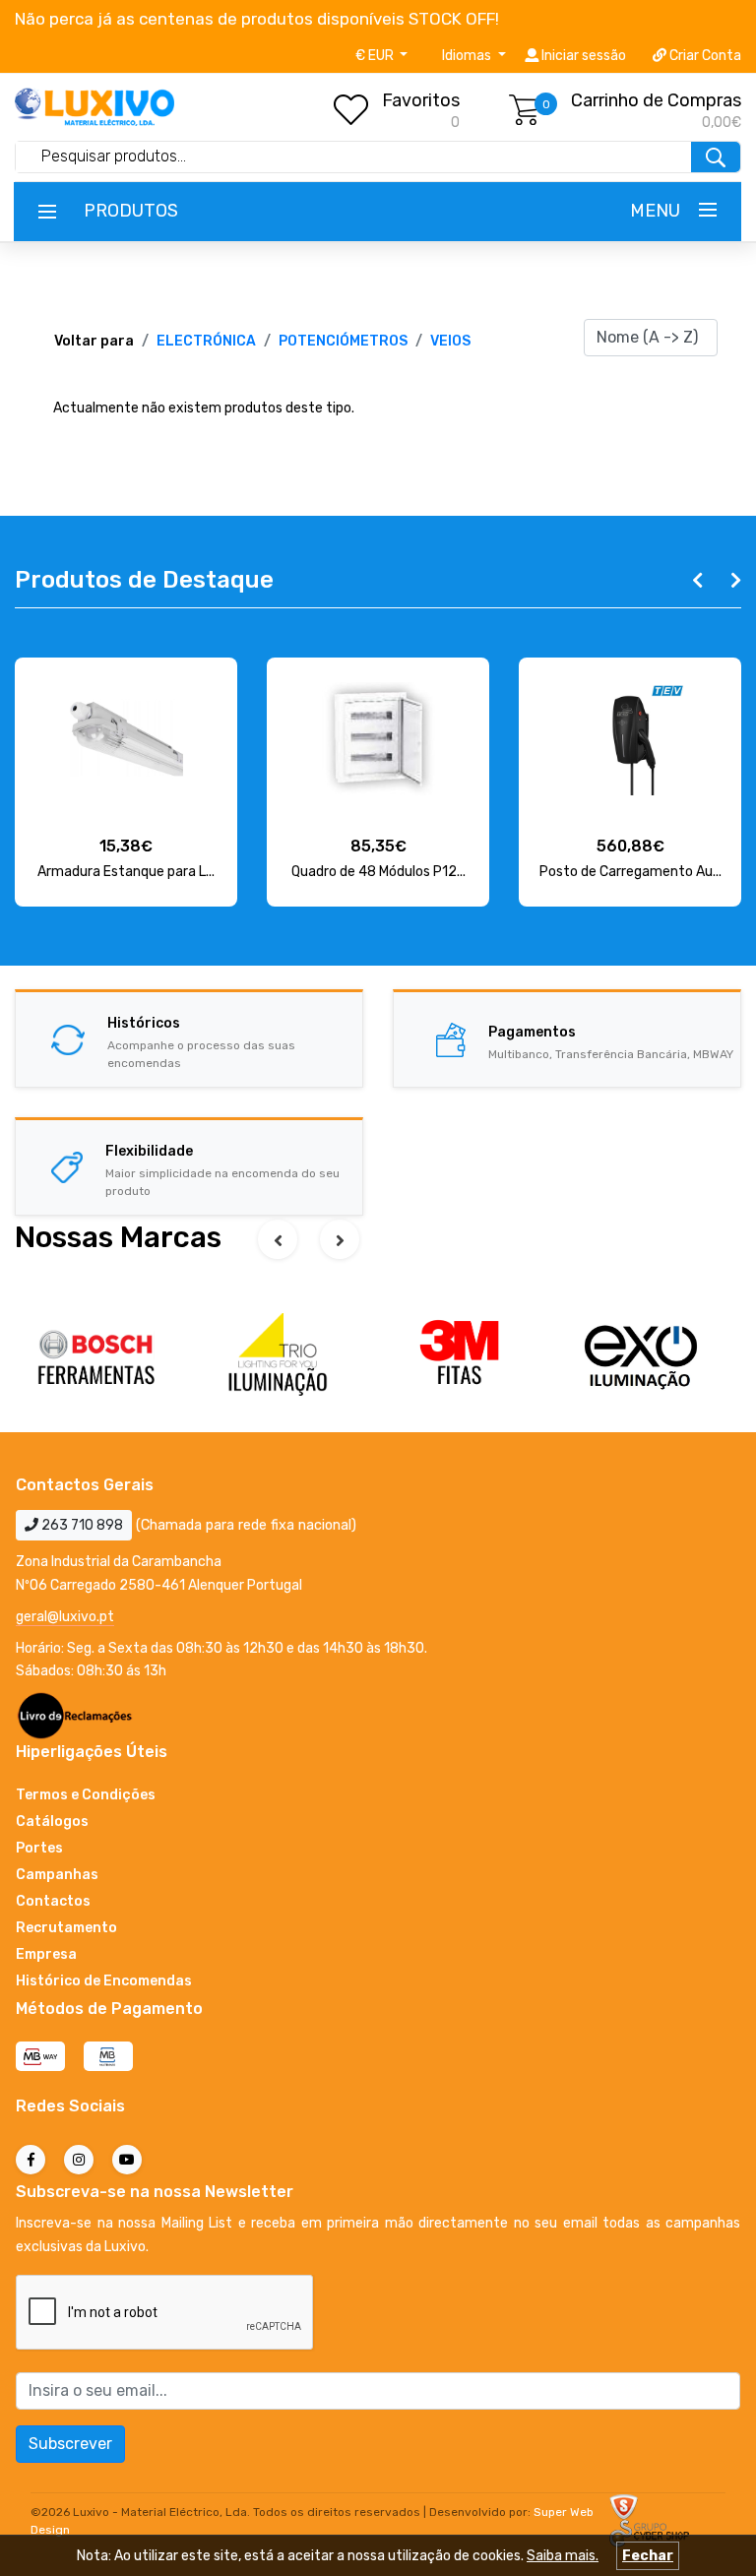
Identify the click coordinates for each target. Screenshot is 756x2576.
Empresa (46, 1954)
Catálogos (52, 1822)
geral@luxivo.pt (65, 1617)
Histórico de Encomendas (104, 1981)
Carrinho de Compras (656, 100)
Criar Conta (704, 56)
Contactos (53, 1901)
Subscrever (70, 2444)
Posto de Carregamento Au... (378, 872)
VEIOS (450, 341)
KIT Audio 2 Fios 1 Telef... (630, 872)
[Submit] (716, 157)
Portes (39, 1848)
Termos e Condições (86, 1795)
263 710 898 (81, 1525)
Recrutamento (66, 1928)
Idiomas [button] (468, 56)
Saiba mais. (563, 2556)
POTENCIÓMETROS (343, 341)
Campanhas (57, 1875)
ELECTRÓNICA (206, 341)
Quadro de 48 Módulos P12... (126, 872)
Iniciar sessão (582, 56)
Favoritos (421, 100)
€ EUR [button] (376, 56)
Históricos (144, 1023)
